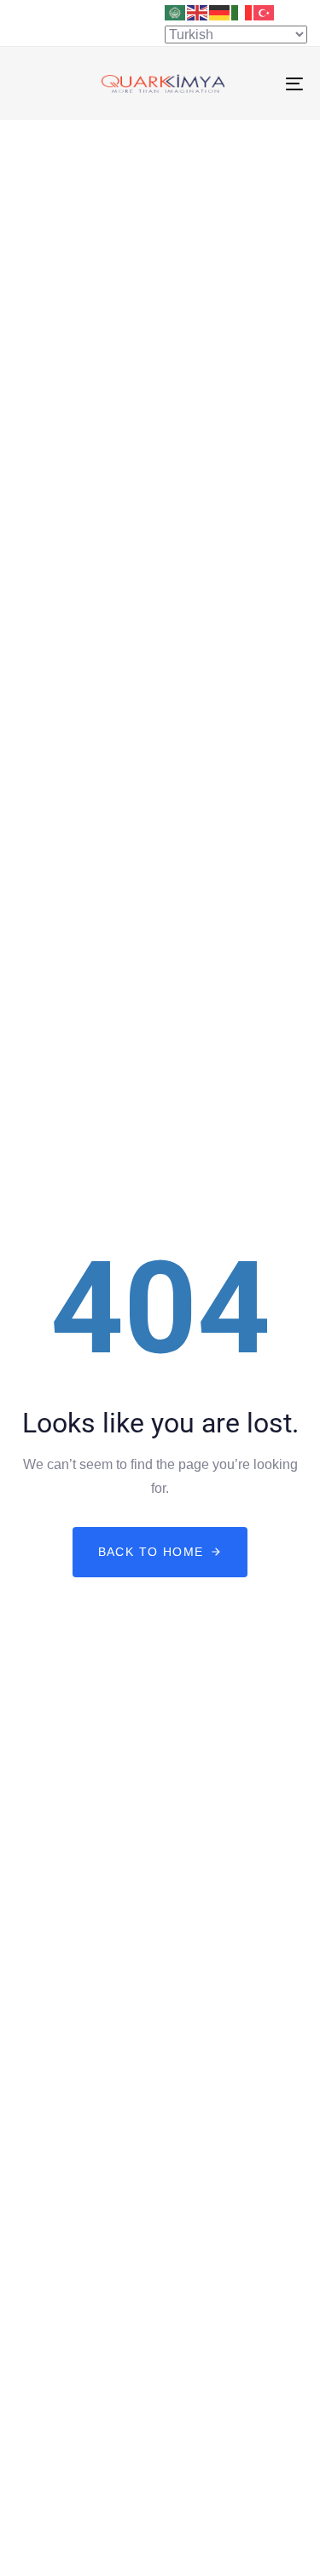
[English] (198, 12)
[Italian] (242, 12)
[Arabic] (176, 12)
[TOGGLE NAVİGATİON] (255, 84)
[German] (220, 12)
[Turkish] (265, 12)
